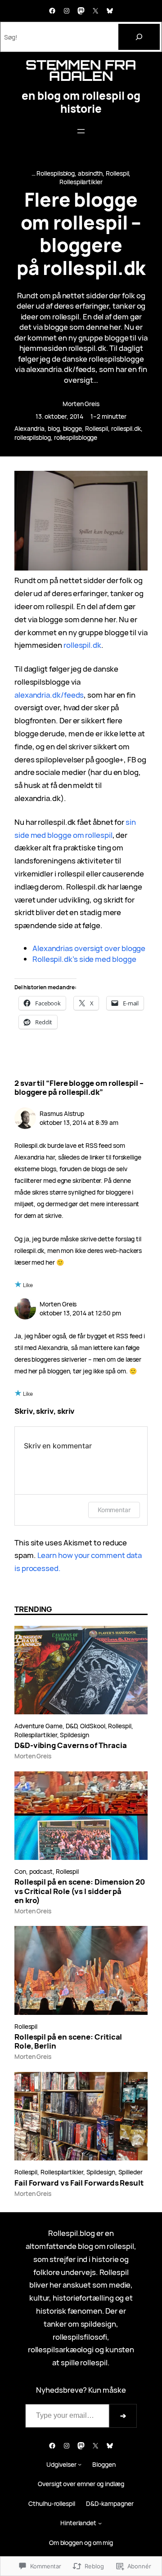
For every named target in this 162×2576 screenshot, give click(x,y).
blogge (73, 428)
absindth (90, 173)
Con (20, 1871)
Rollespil (117, 173)
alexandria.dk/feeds (49, 695)
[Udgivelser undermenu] (80, 2464)
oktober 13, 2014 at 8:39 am (79, 1122)
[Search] (139, 37)
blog (54, 428)
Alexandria (29, 428)
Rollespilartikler (81, 182)
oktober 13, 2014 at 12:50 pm (80, 1313)
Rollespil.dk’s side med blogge (84, 959)
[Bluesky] (110, 11)
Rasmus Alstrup (62, 1113)
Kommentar (114, 1510)
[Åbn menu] (81, 131)
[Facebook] (52, 11)
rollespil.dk (126, 428)
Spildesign (74, 1735)
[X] (95, 11)
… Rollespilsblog (53, 173)
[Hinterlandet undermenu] (100, 2523)
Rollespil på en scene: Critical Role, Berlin (68, 2041)
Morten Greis (81, 404)
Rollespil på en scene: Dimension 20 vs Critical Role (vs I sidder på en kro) (80, 1891)
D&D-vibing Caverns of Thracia (71, 1745)
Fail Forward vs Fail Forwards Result (79, 2183)
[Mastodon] (81, 11)
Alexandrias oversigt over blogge (89, 948)
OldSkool (92, 1726)
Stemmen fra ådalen (81, 70)
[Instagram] (67, 11)
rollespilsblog (33, 437)
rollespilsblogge (76, 437)
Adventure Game (38, 1726)
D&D (72, 1726)
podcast (41, 1871)
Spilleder (130, 2172)
